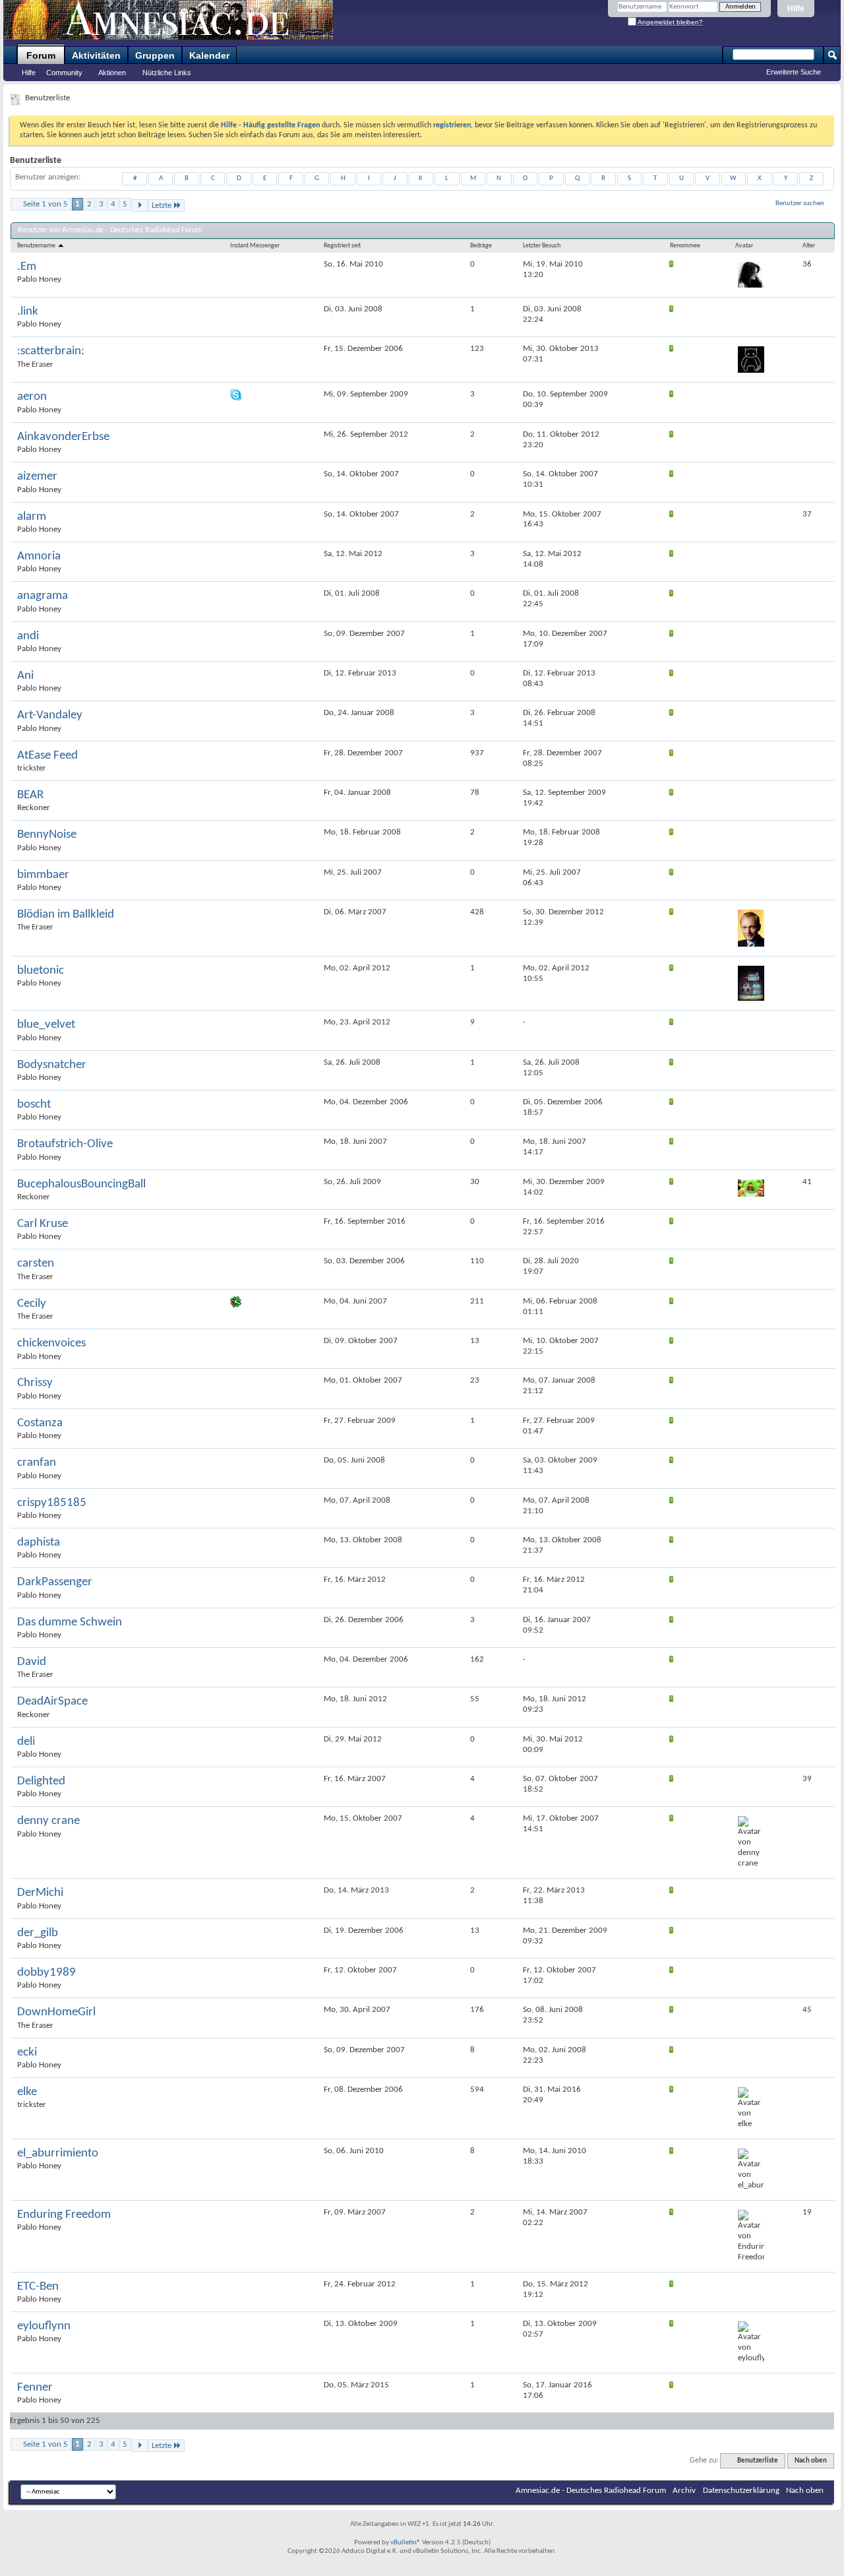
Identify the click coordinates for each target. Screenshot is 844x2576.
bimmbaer (43, 875)
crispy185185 (52, 1503)
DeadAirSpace (52, 1702)
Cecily (32, 1304)
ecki (27, 2053)
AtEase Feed (47, 756)
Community (64, 73)
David (32, 1662)
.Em (27, 267)
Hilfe (796, 9)
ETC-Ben (38, 2287)
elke (27, 2092)
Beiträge (481, 246)
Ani (25, 676)
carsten (36, 1264)
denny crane (48, 1821)
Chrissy (35, 1383)
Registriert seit (342, 246)
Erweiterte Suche (794, 72)
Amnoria (39, 556)
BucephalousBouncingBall (81, 1184)
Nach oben (811, 2461)
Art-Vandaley (50, 715)
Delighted (41, 1781)
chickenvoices (51, 1343)
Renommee (685, 246)
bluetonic (41, 971)
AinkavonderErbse (63, 437)
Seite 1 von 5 (45, 204)
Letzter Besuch (542, 246)
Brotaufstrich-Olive (65, 1144)
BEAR (30, 795)
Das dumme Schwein (70, 1622)
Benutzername (37, 246)
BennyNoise (47, 835)
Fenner (35, 2388)
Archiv (684, 2491)
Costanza (40, 1423)
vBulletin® (406, 2543)
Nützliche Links (167, 73)
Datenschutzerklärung (741, 2491)
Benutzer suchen (800, 204)
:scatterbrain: (51, 351)
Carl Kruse (43, 1224)
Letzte (162, 205)
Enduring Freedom (64, 2215)
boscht (34, 1105)
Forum (41, 55)
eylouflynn (44, 2326)
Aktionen (112, 73)
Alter (809, 246)
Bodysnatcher (52, 1065)
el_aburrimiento (58, 2153)
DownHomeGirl (56, 2012)
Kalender (209, 55)
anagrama (43, 596)
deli (26, 1742)
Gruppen (155, 55)
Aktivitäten (96, 55)
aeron (32, 397)
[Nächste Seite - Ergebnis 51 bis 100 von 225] (139, 205)
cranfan (37, 1463)
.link (28, 312)
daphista (39, 1543)
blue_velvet (46, 1025)
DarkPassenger (55, 1582)
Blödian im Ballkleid (66, 915)
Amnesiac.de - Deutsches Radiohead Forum (591, 2491)
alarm (32, 517)
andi (28, 636)
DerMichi (40, 1893)
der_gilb (38, 1933)
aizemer (37, 477)
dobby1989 (46, 1973)
